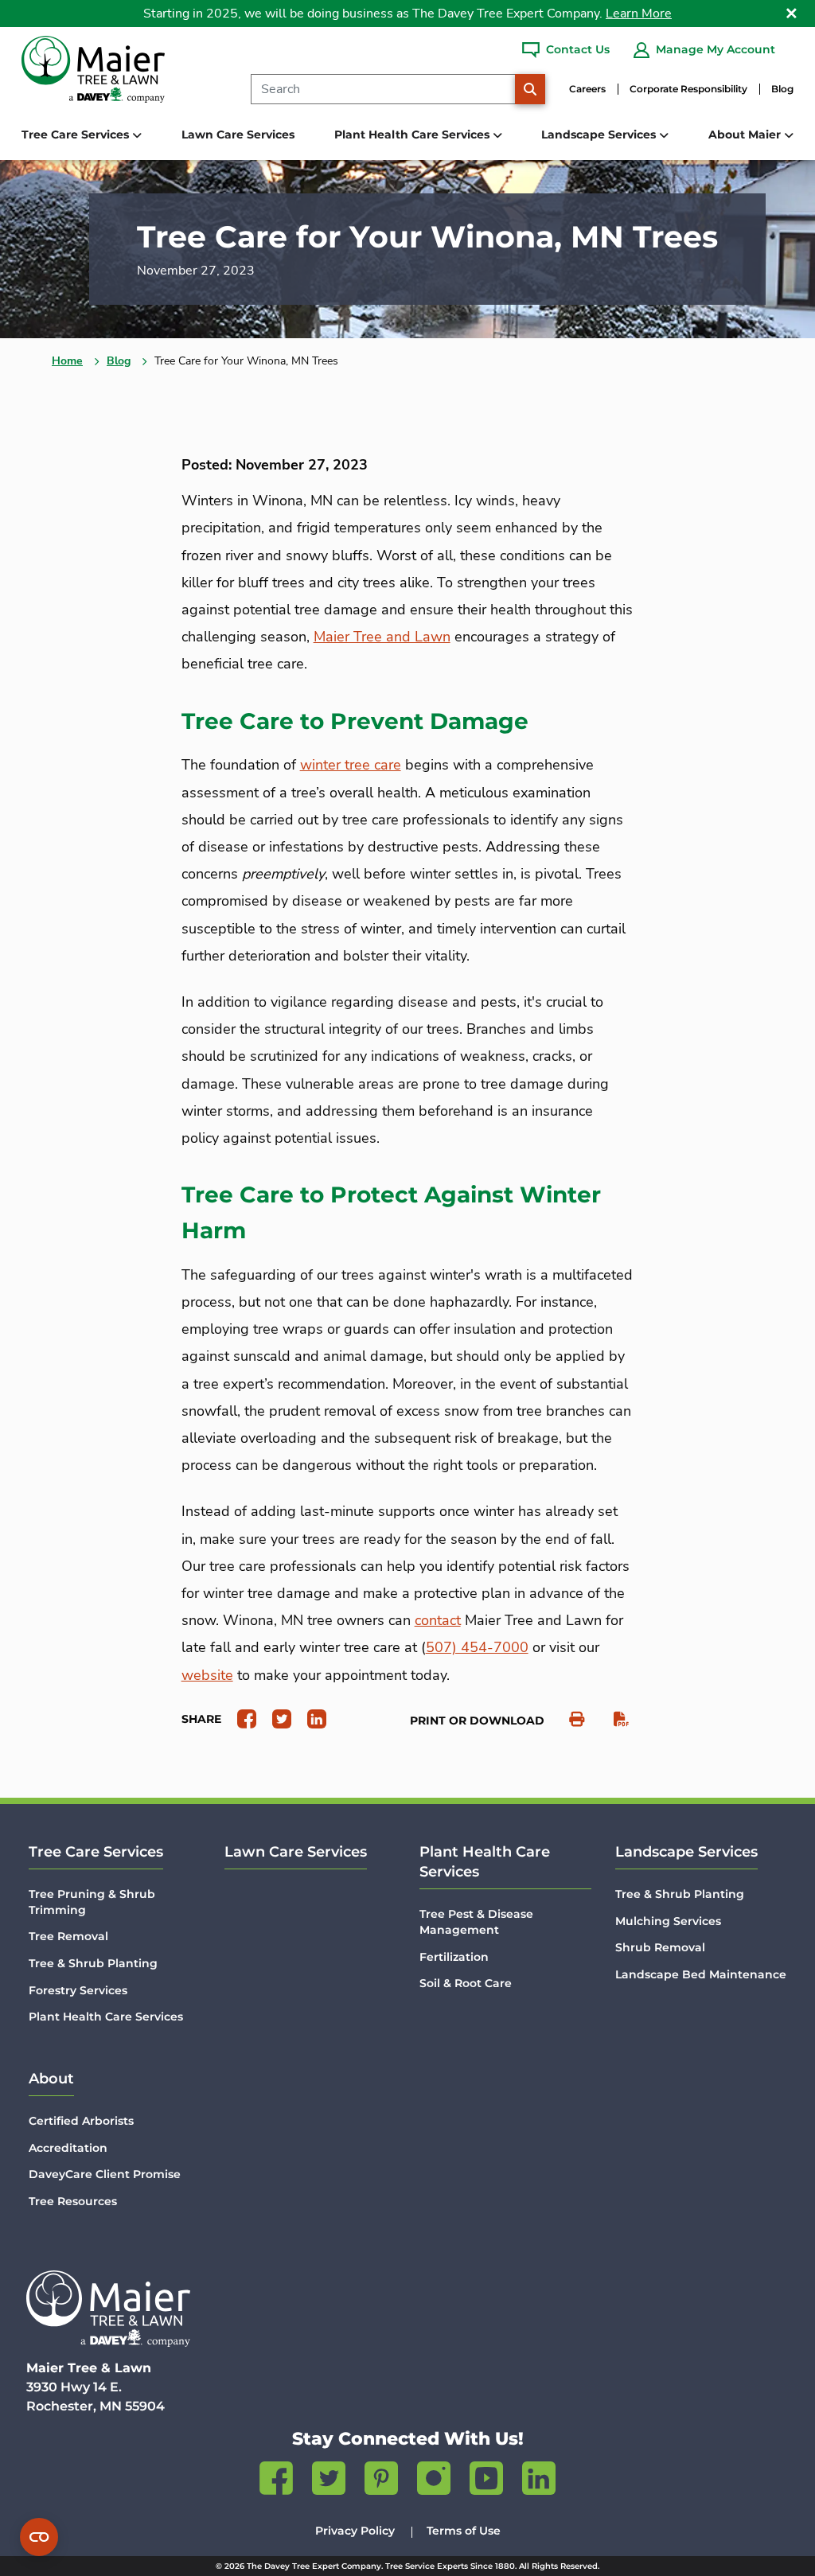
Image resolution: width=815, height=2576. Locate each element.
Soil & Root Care (466, 1983)
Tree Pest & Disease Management (476, 1922)
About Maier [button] (746, 134)
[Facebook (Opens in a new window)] (276, 2481)
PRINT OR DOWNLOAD (477, 1721)
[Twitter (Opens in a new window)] (329, 2481)
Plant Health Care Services (106, 2017)
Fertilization (454, 1957)
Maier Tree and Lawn (382, 637)
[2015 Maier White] (108, 2309)
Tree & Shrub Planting (93, 1963)
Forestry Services (78, 1990)
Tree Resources (73, 2201)
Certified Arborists (81, 2121)
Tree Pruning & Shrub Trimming (92, 1902)
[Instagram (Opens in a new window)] (434, 2481)
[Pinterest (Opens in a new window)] (381, 2481)
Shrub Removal (660, 1947)
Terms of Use (464, 2531)
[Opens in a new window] (241, 1718)
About (51, 2079)
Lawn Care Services (238, 134)
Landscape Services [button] (600, 134)
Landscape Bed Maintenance (701, 1974)
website (207, 1675)
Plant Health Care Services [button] (413, 134)
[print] (569, 1719)
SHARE (201, 1719)
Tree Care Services (96, 1852)
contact (438, 1620)
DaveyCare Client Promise (105, 2174)
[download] (613, 1719)
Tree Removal (68, 1936)
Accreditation (68, 2148)
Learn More (639, 14)
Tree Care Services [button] (77, 134)
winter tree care (351, 765)
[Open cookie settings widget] (39, 2537)
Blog (782, 89)
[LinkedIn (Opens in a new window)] (539, 2481)
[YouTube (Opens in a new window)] (486, 2481)
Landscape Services (686, 1852)
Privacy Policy (355, 2531)
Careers (587, 89)
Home (67, 361)
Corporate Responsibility (688, 89)
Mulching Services (668, 1921)
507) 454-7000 (477, 1647)
